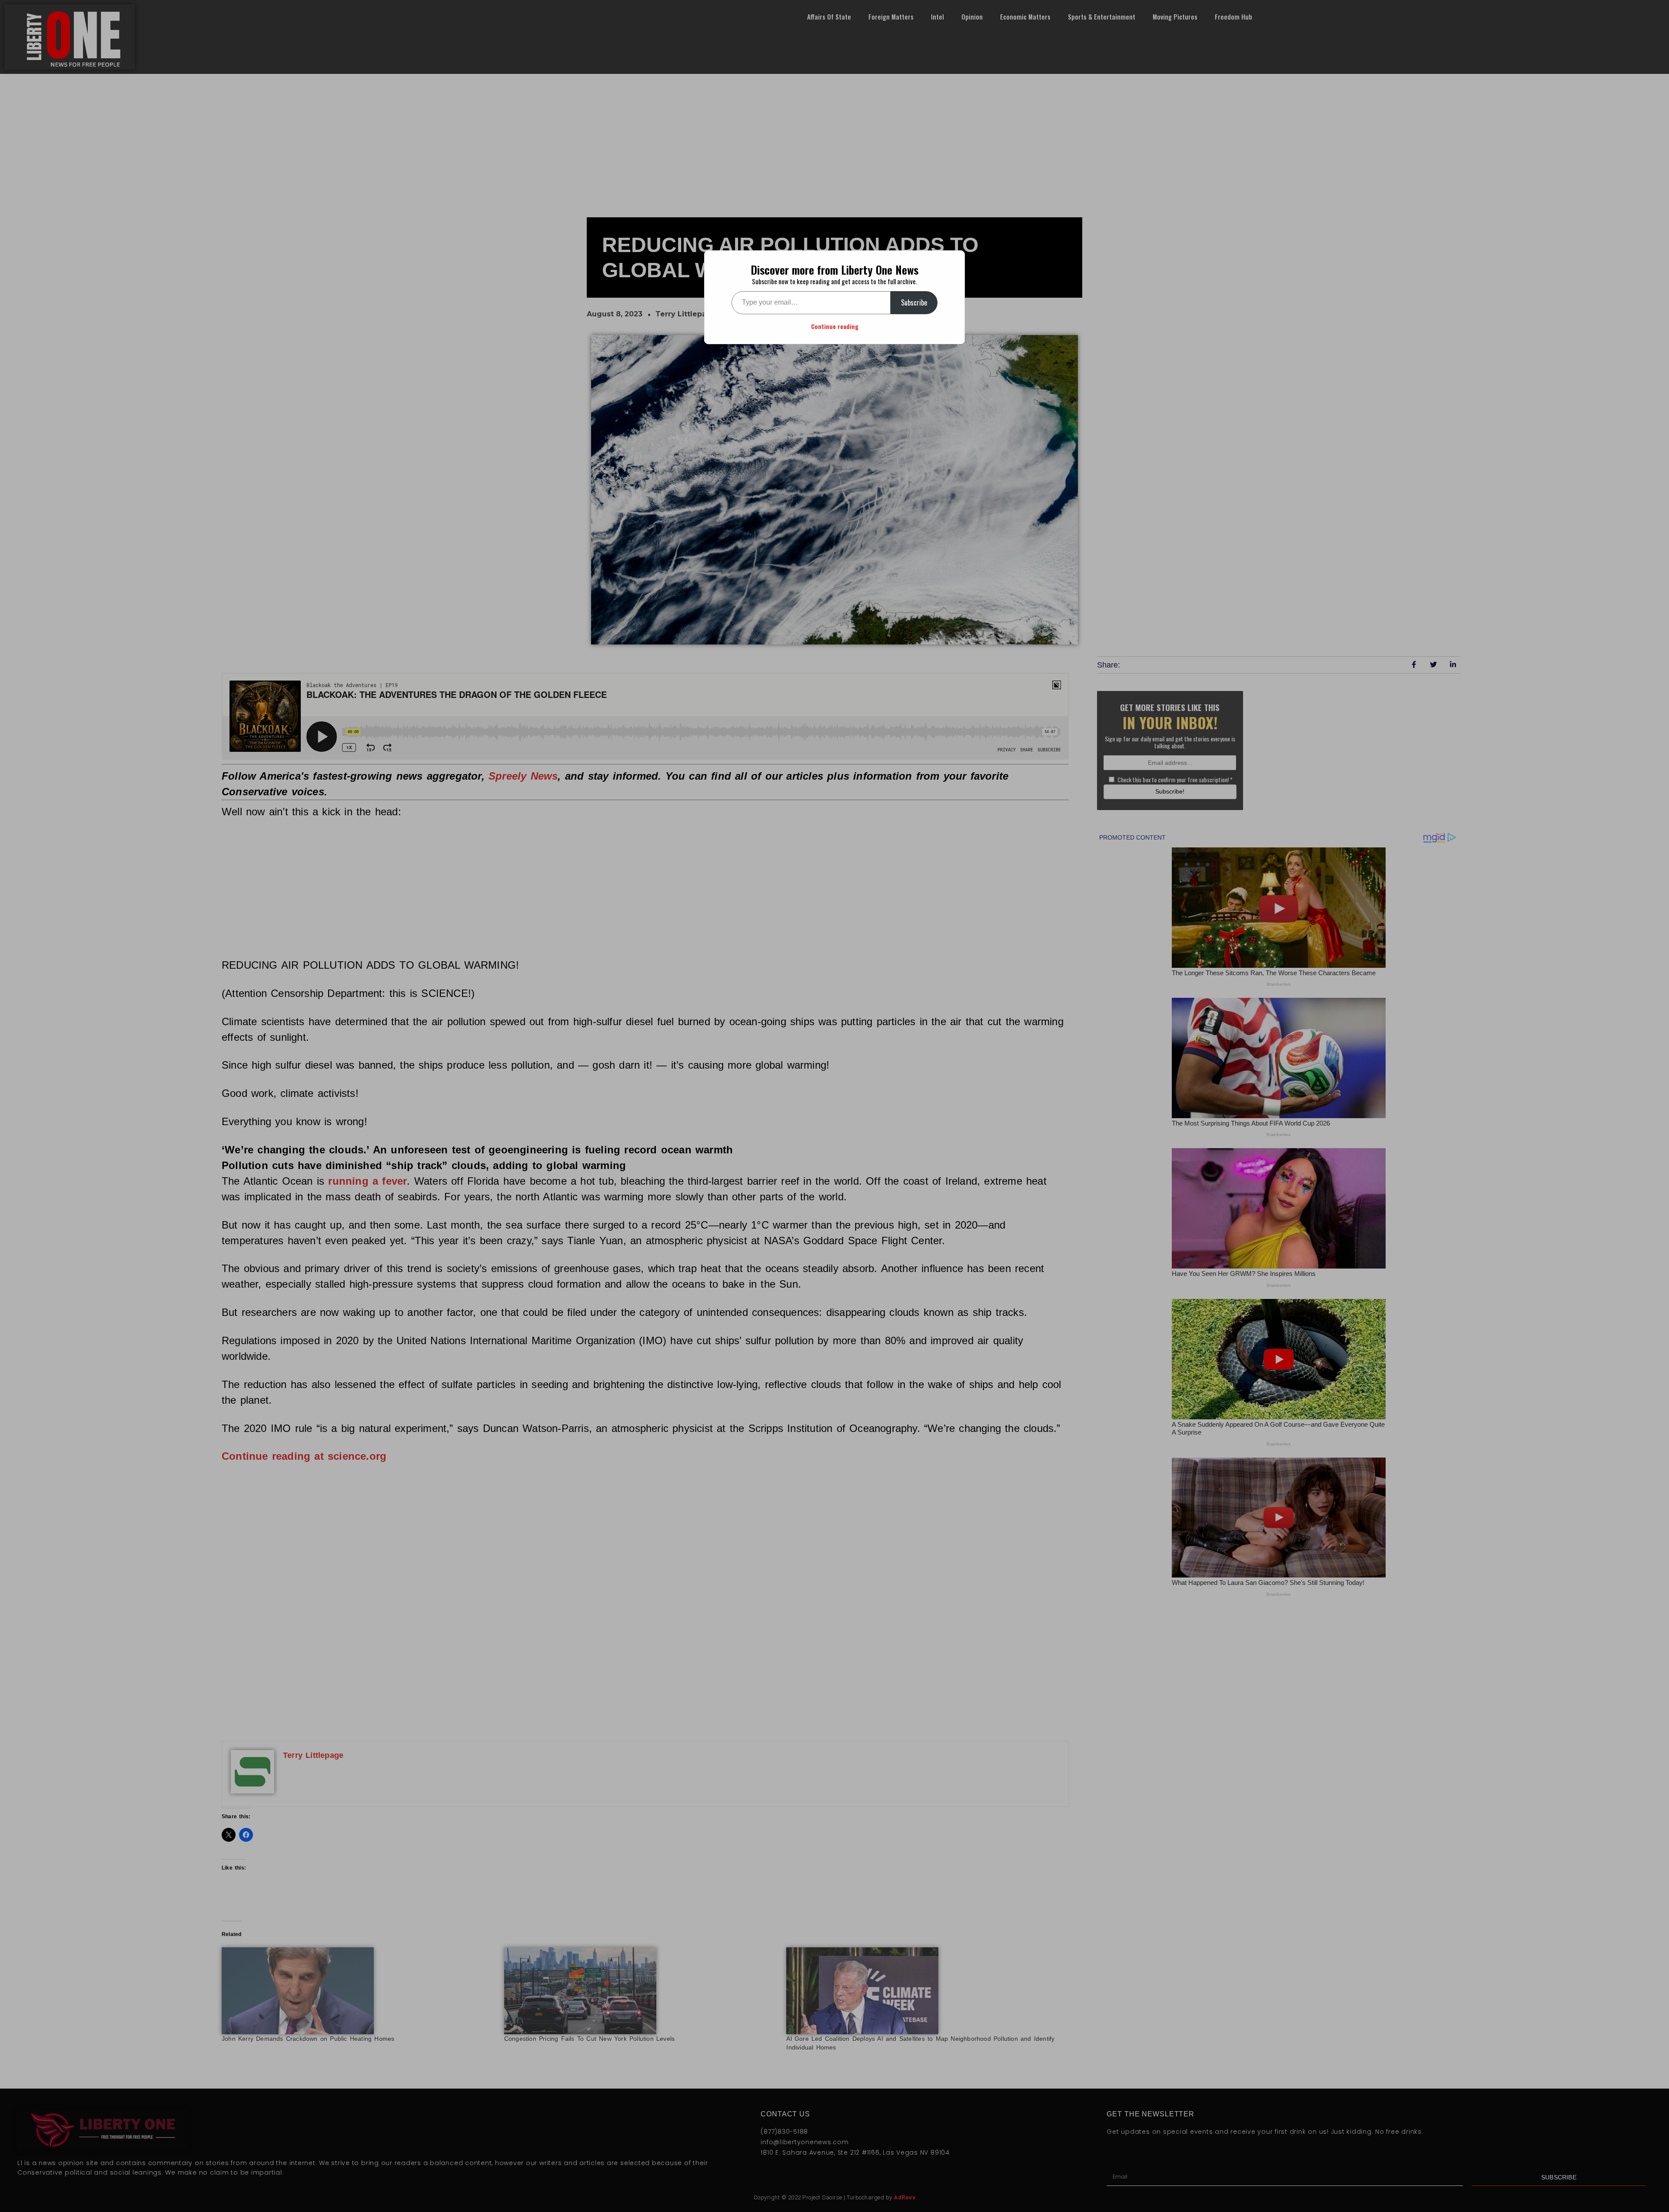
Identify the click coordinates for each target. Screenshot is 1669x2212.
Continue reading (835, 326)
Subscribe (914, 302)
